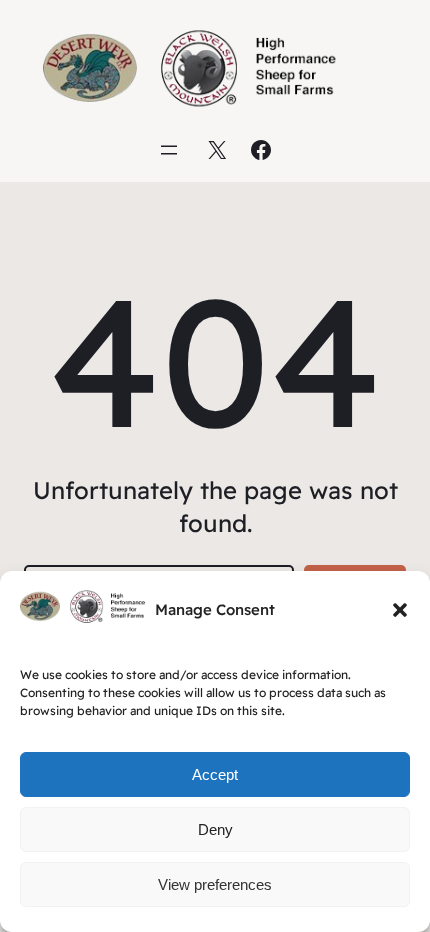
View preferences (215, 884)
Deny (215, 829)
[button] (400, 610)
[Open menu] (169, 150)
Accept (215, 774)
